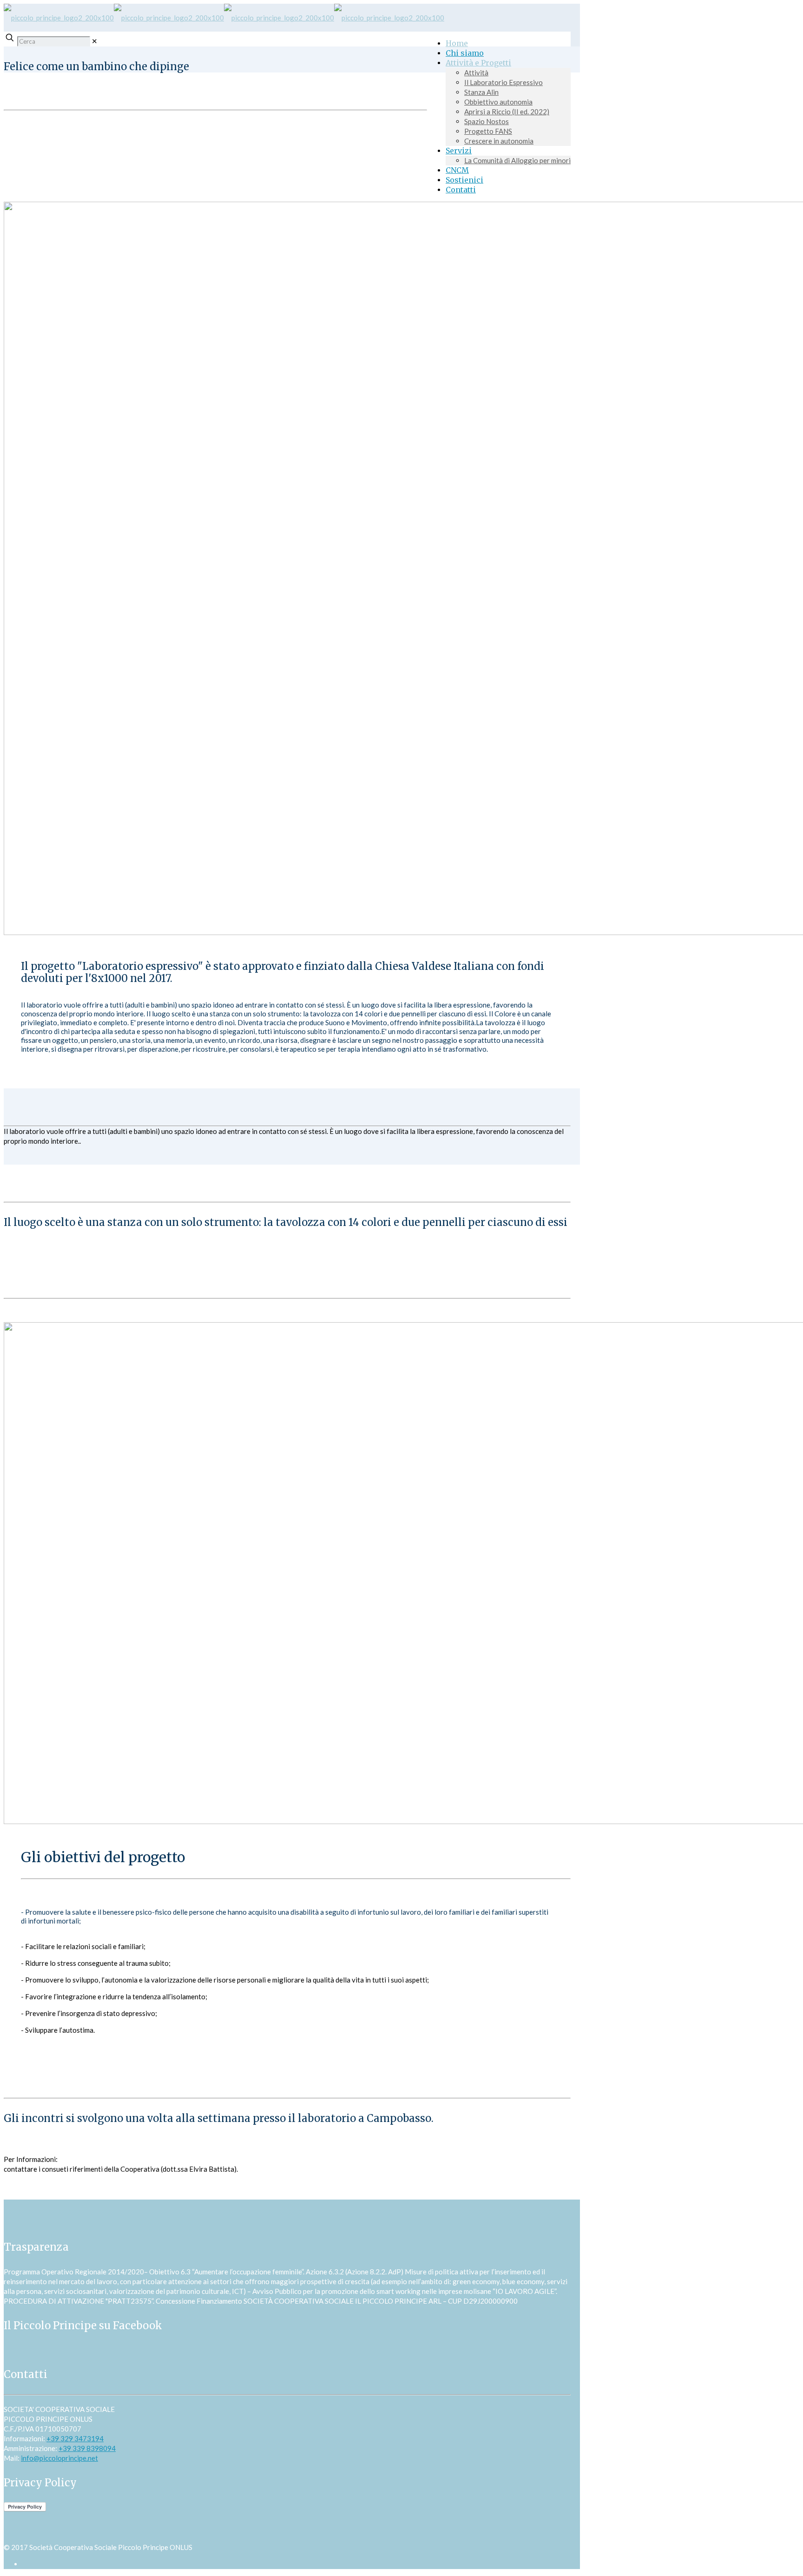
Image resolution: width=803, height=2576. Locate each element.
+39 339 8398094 (87, 2448)
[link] (95, 41)
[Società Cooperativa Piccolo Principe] (224, 18)
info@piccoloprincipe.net (59, 2458)
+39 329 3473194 (75, 2438)
